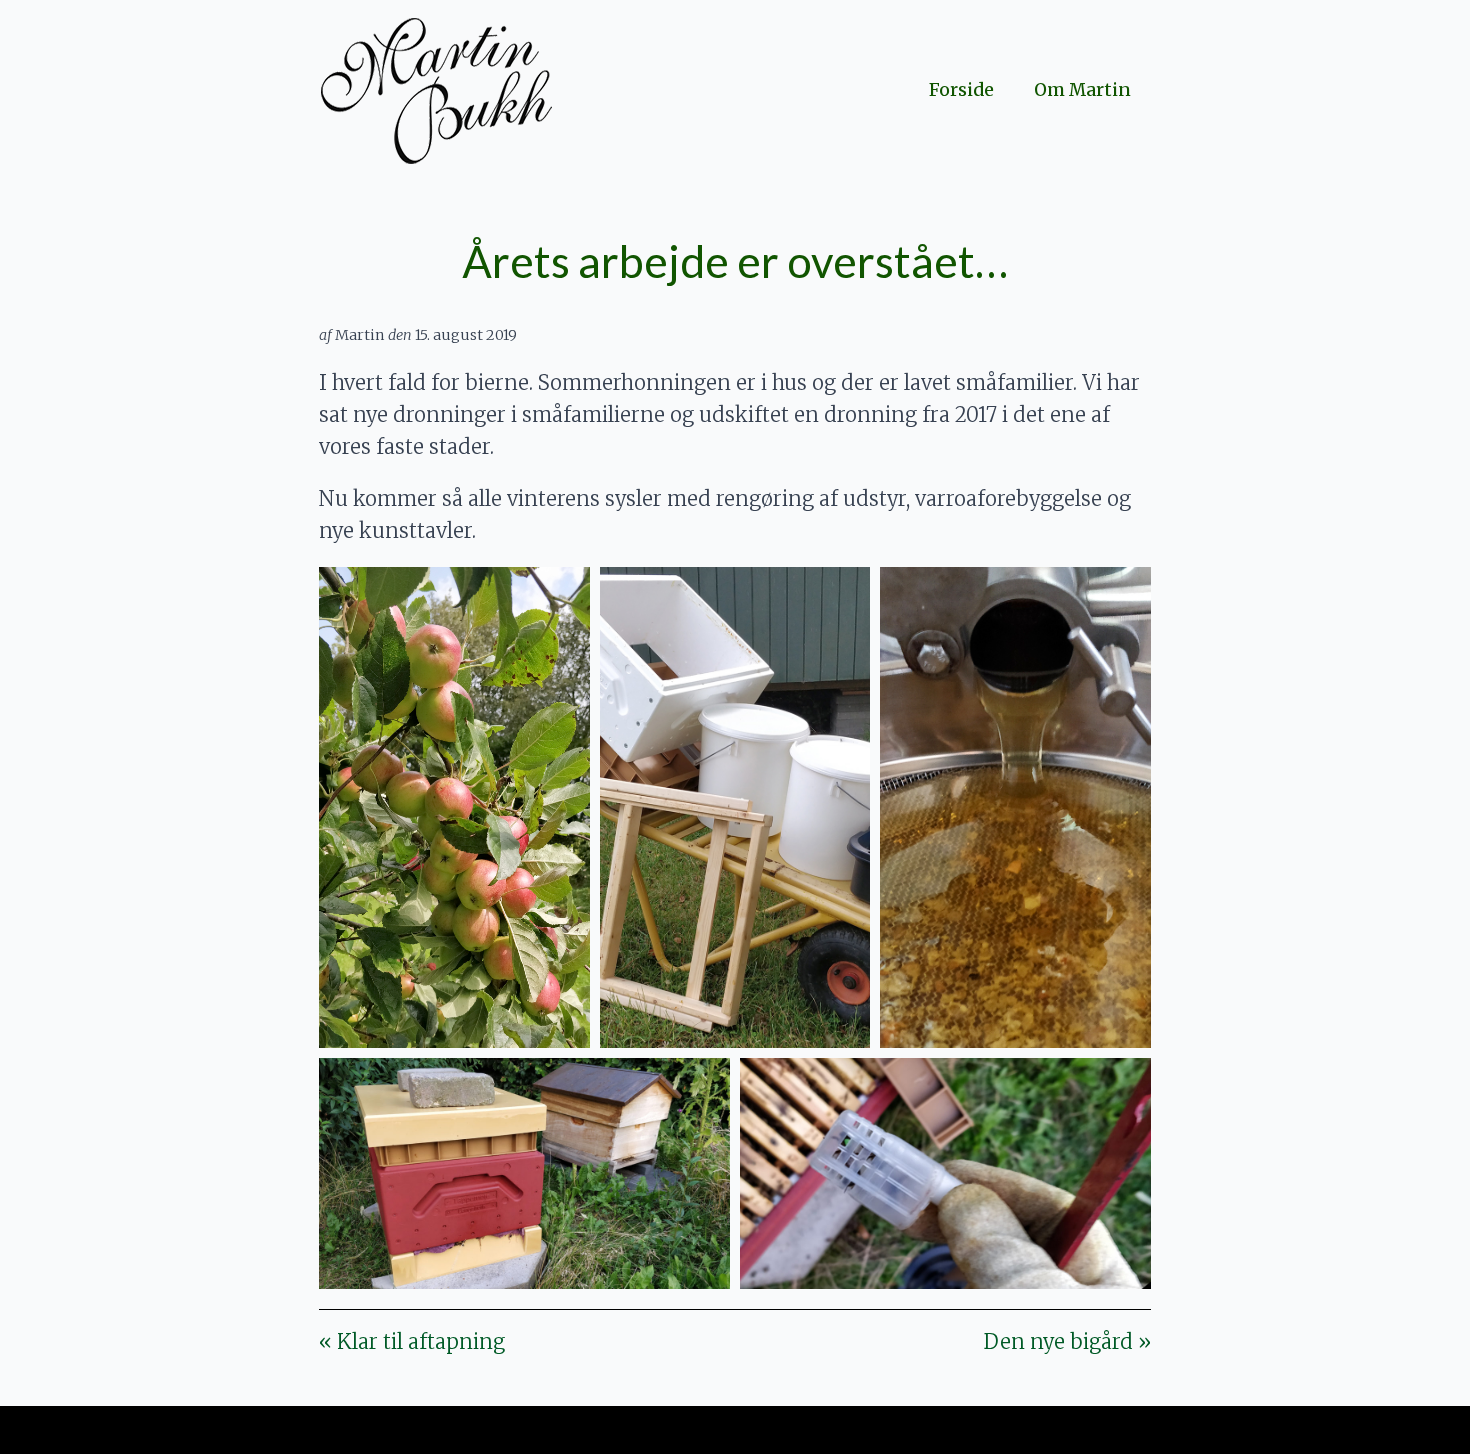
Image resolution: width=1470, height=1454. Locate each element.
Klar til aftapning (412, 1341)
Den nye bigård (1067, 1341)
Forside (961, 90)
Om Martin (1082, 90)
